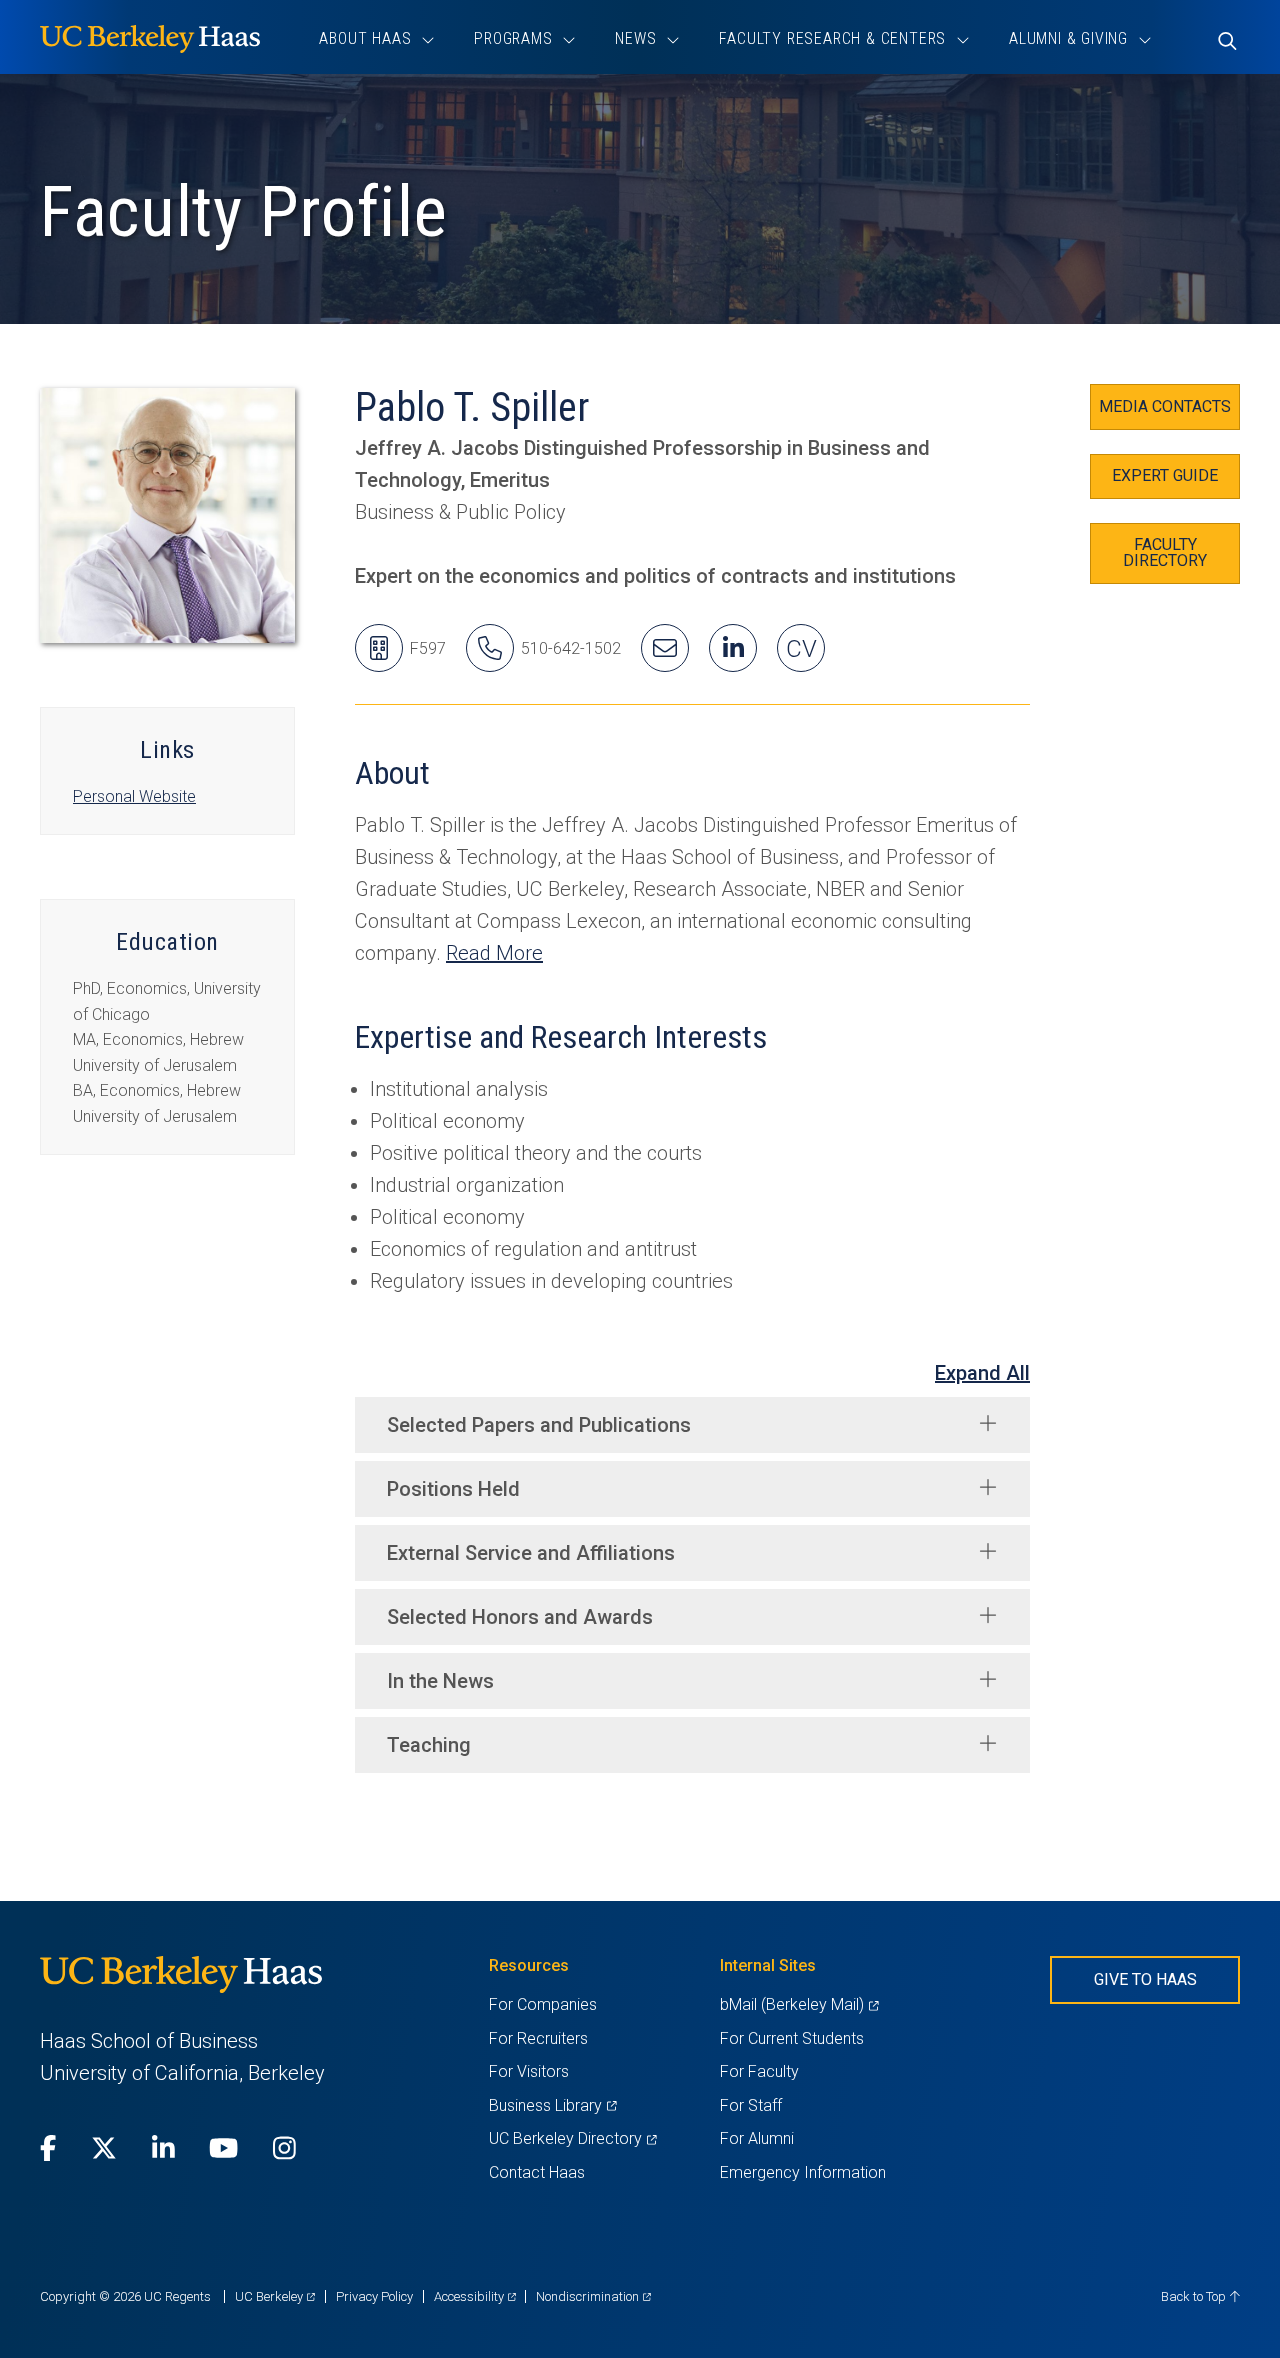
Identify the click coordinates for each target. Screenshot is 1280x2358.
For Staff (751, 2105)
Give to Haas (1145, 1979)
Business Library (552, 2105)
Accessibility (475, 2296)
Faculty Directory (1165, 552)
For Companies (543, 2004)
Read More (494, 953)
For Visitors (529, 2071)
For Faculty (759, 2071)
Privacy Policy (374, 2296)
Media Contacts (1165, 406)
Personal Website (134, 796)
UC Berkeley (275, 2296)
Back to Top (1195, 2296)
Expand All (982, 1373)
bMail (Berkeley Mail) (799, 2004)
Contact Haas (537, 2172)
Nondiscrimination (593, 2296)
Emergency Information (803, 2172)
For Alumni (757, 2138)
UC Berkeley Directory (572, 2138)
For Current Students (792, 2038)
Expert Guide (1165, 475)
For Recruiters (538, 2038)
